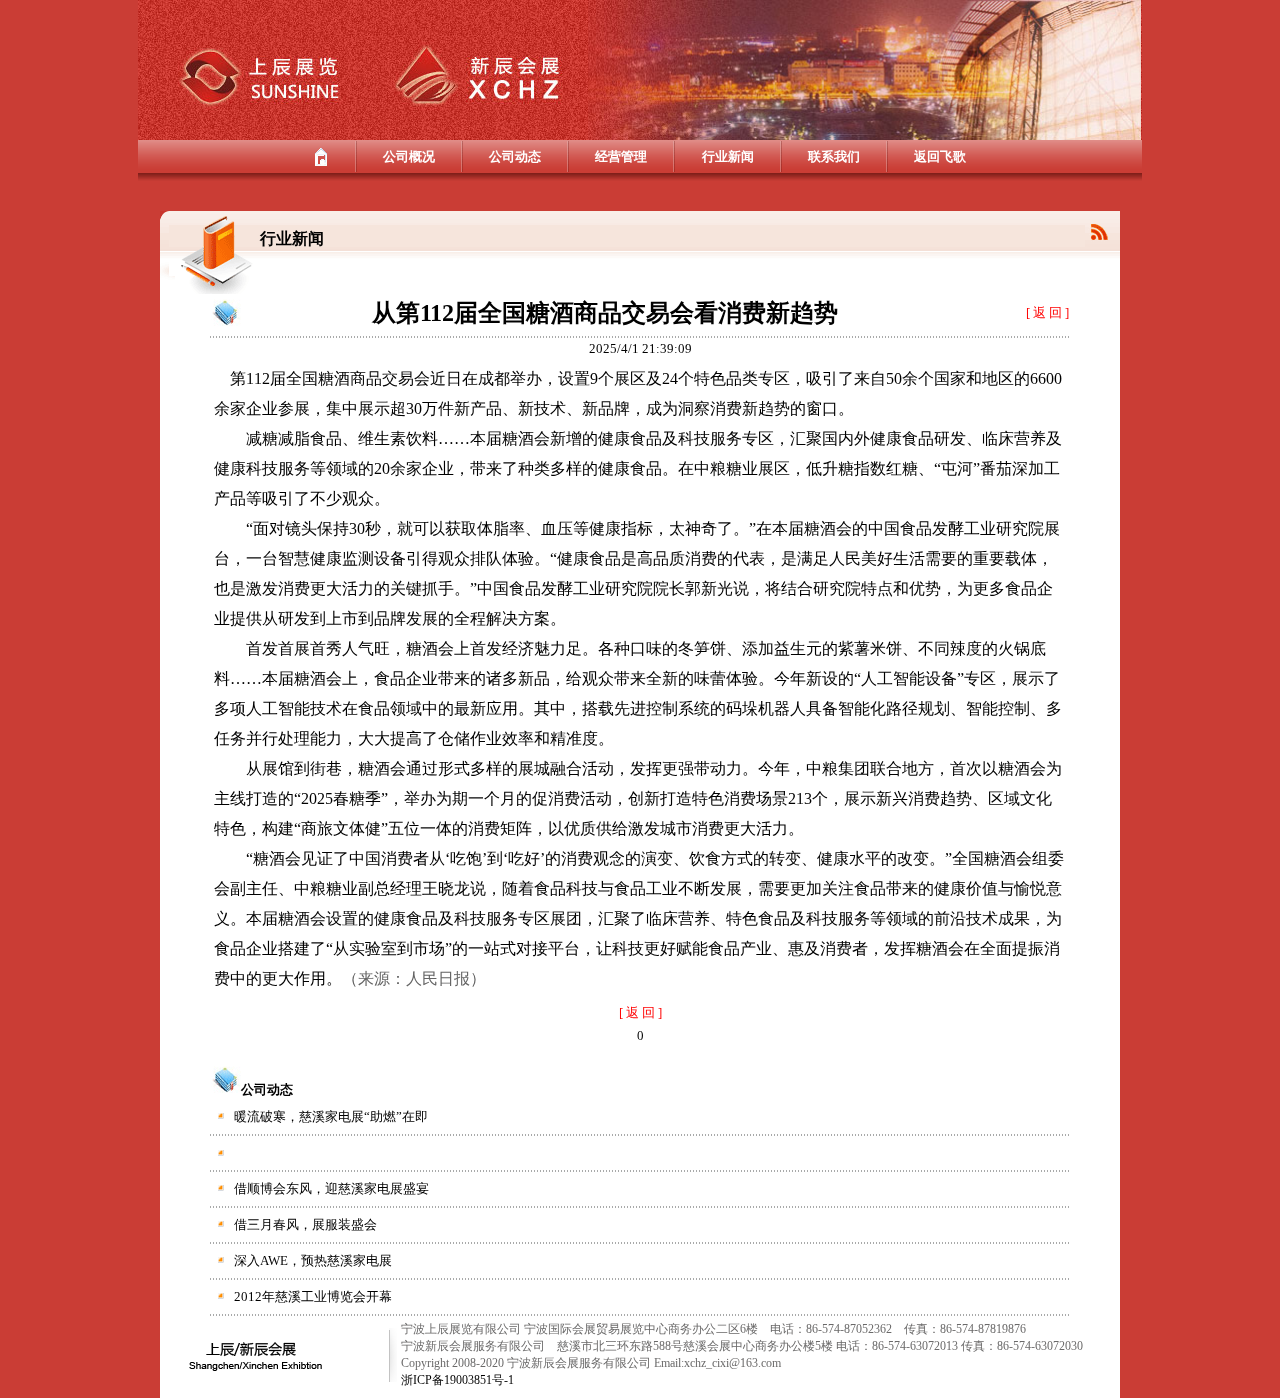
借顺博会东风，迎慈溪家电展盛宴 (331, 1188)
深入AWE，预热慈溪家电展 (313, 1260)
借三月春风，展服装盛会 (305, 1224)
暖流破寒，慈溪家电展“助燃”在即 (331, 1116)
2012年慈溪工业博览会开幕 (313, 1296)
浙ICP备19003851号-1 (457, 1380)
